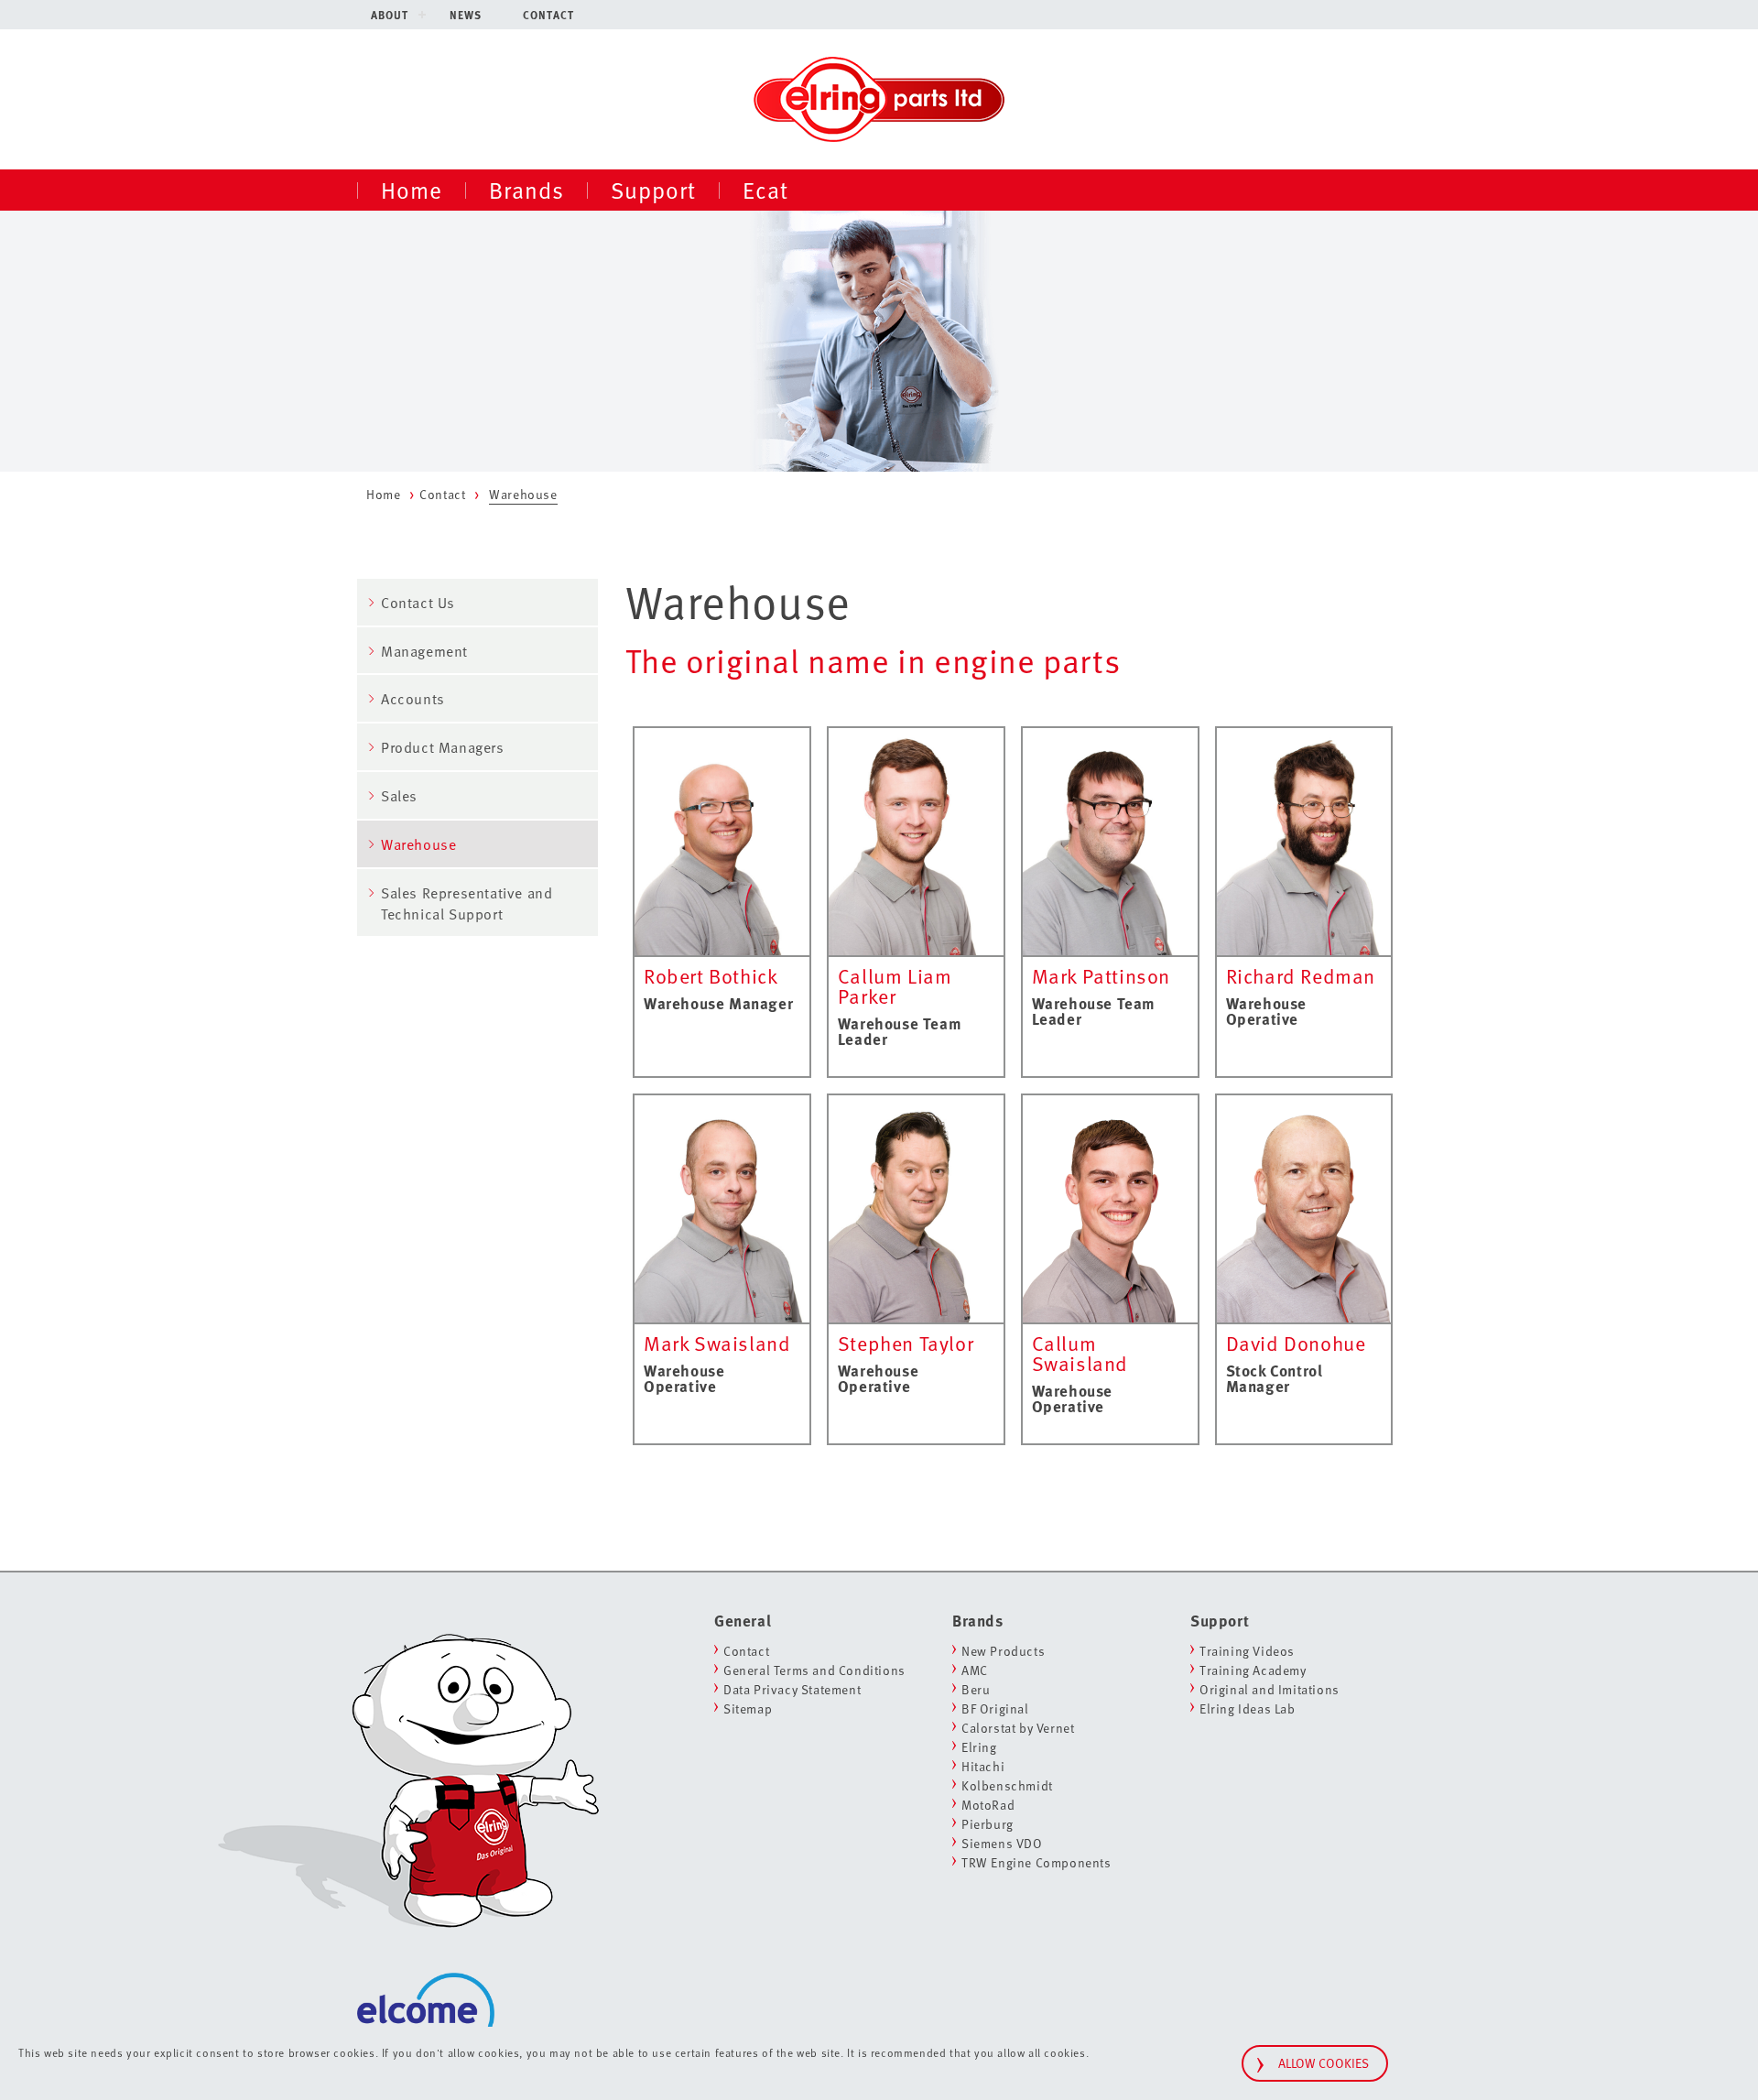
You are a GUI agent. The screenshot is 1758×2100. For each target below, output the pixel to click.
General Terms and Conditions (814, 1670)
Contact (548, 15)
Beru (976, 1689)
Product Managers (443, 747)
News (466, 15)
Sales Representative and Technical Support (467, 903)
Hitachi (983, 1766)
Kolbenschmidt (1007, 1785)
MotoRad (988, 1805)
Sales (399, 796)
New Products (1003, 1651)
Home (412, 190)
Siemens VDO (1002, 1843)
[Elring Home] (879, 98)
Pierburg (988, 1824)
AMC (975, 1670)
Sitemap (748, 1708)
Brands (526, 190)
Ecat (765, 190)
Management (424, 651)
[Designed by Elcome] (426, 1975)
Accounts (413, 699)
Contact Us (418, 603)
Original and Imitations (1270, 1689)
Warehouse (418, 844)
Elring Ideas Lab (1248, 1708)
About (390, 15)
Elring (979, 1747)
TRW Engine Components (1036, 1862)
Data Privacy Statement (792, 1689)
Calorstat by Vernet (1018, 1728)
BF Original (995, 1708)
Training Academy (1253, 1670)
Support (653, 190)
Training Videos (1247, 1651)
